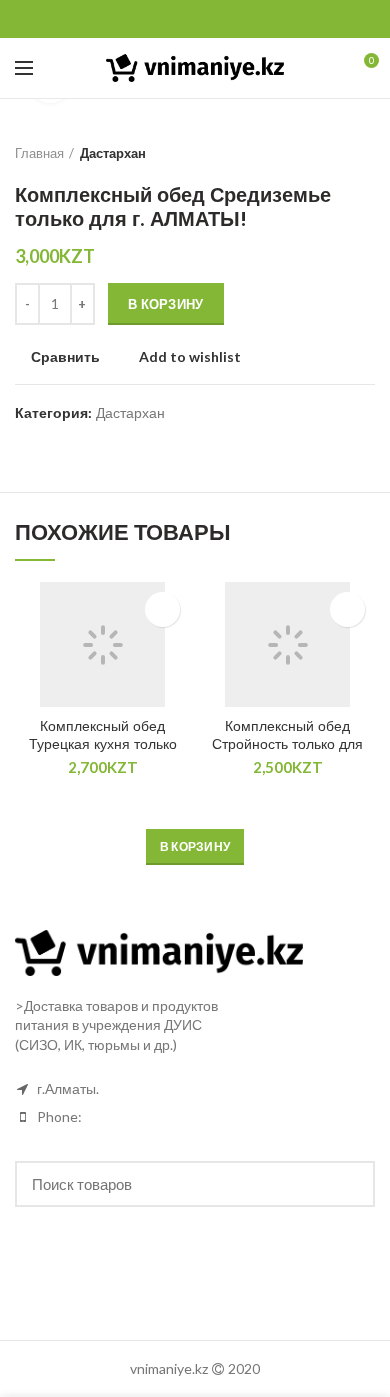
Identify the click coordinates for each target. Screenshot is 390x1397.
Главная (39, 153)
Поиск (348, 1184)
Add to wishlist (190, 357)
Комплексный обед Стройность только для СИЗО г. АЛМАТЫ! (287, 744)
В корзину (166, 304)
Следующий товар (365, 153)
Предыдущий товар (325, 153)
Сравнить (65, 357)
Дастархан (113, 153)
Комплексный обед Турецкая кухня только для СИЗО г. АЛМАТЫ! (103, 744)
